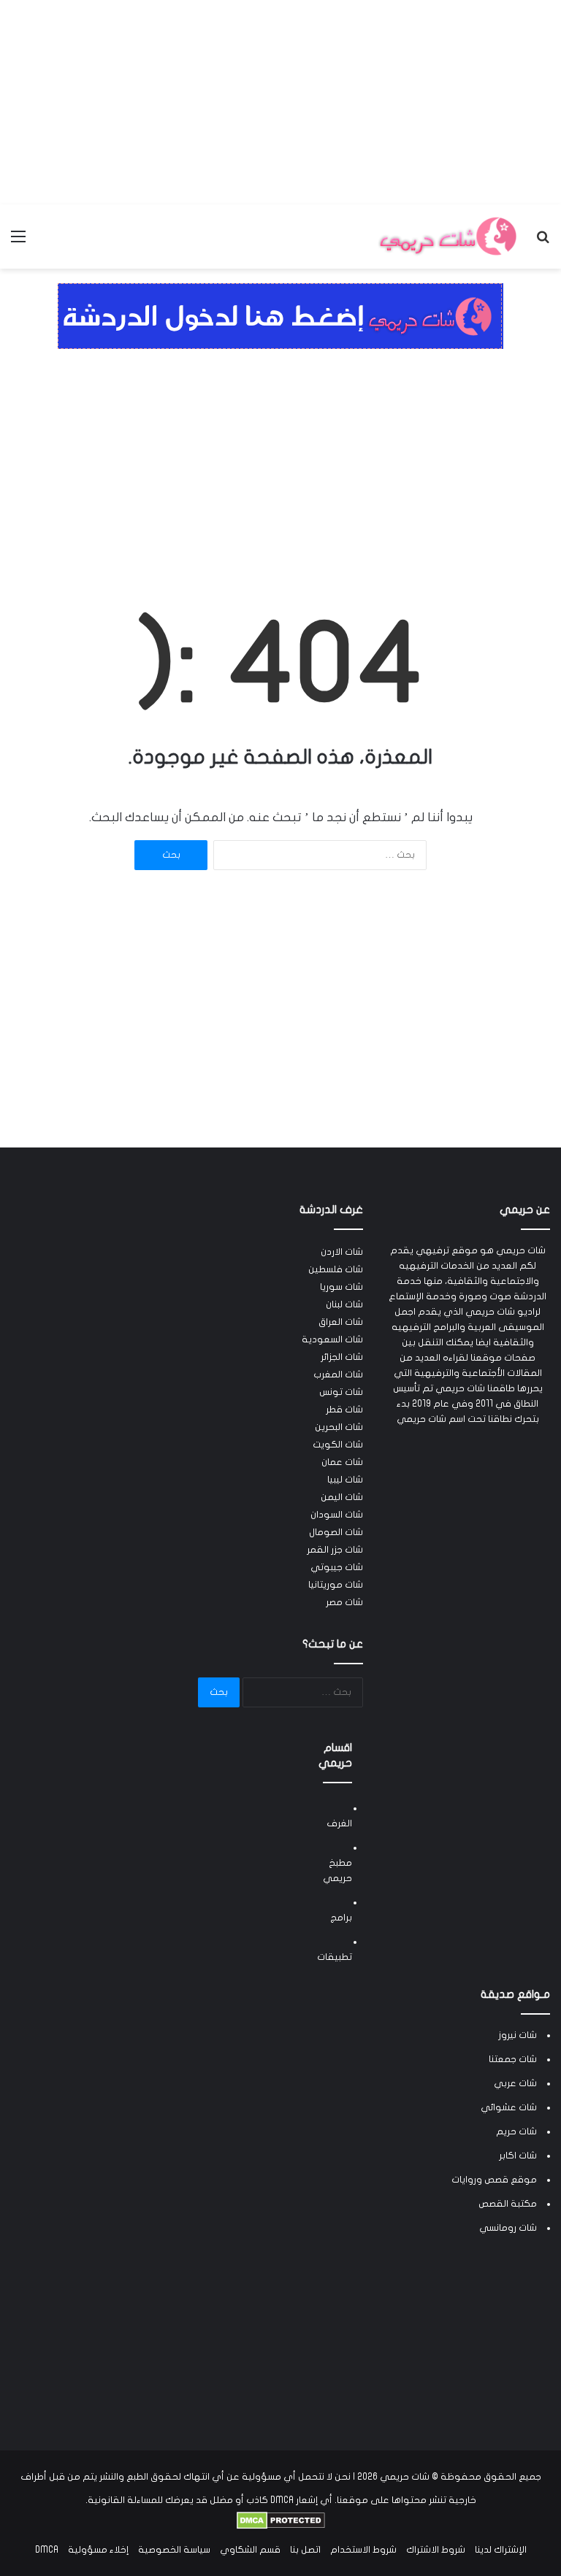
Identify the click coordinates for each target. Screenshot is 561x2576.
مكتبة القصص (508, 2204)
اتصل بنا (305, 2550)
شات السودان (337, 1515)
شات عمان (342, 1462)
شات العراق (341, 1322)
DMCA (47, 2550)
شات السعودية (332, 1339)
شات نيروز (518, 2035)
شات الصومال (336, 1532)
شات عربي (515, 2083)
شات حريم (516, 2131)
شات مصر (344, 1602)
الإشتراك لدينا (501, 2550)
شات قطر (344, 1410)
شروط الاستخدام (363, 2550)
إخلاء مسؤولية (98, 2550)
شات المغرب (338, 1374)
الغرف (339, 1823)
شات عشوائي (509, 2107)
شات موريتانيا (336, 1585)
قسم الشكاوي (250, 2550)
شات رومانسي (508, 2228)
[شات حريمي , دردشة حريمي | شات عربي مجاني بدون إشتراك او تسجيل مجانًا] (447, 237)
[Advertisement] (280, 102)
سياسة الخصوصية (174, 2550)
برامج (341, 1918)
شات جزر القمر (335, 1550)
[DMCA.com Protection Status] (281, 2526)
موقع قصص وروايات (494, 2180)
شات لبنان (344, 1304)
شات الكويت (338, 1445)
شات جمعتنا (513, 2059)
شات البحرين (339, 1427)
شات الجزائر (342, 1357)
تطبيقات (335, 1957)
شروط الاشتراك (436, 2550)
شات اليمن (342, 1497)
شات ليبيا (345, 1480)
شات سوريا (341, 1287)
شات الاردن (342, 1252)
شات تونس (341, 1392)
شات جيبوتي (337, 1567)
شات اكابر (518, 2156)
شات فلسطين (336, 1269)
